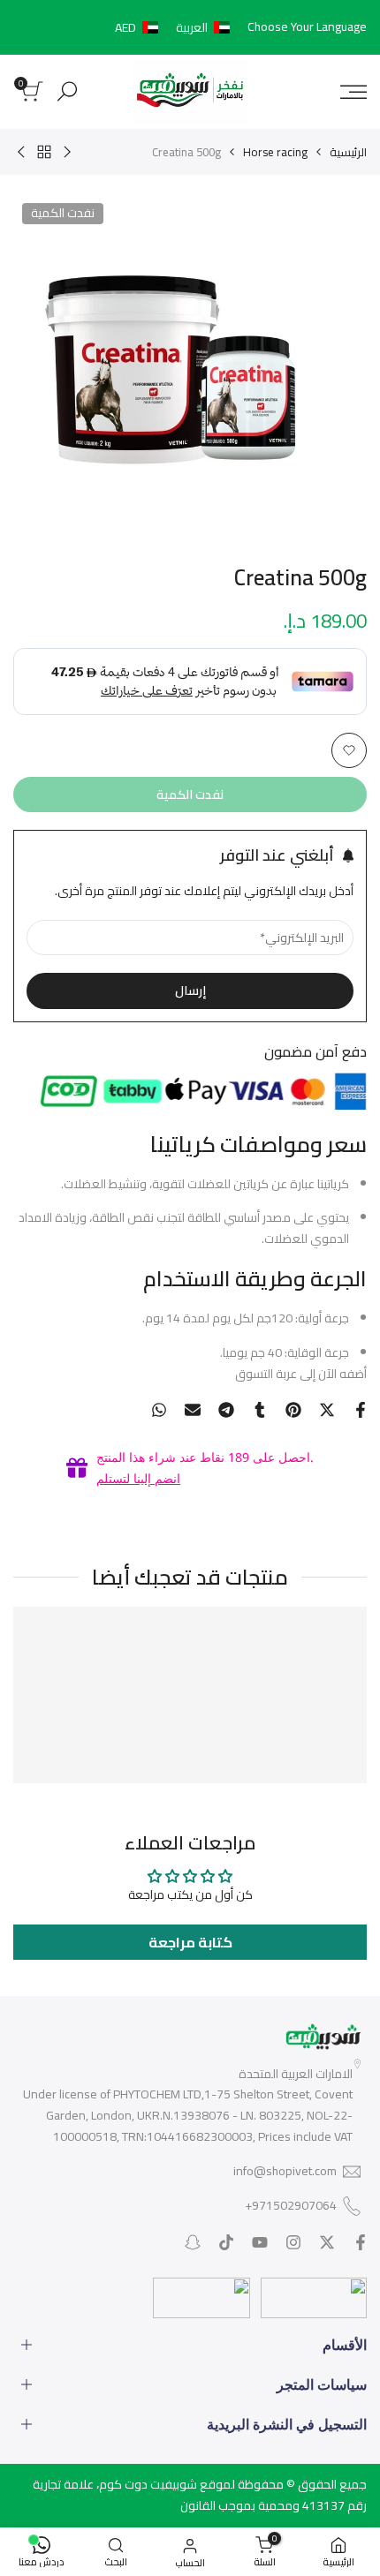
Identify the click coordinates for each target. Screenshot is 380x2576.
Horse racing (275, 152)
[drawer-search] (67, 91)
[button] (176, 27)
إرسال (190, 990)
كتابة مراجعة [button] (190, 1942)
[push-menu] (353, 92)
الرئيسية (348, 152)
